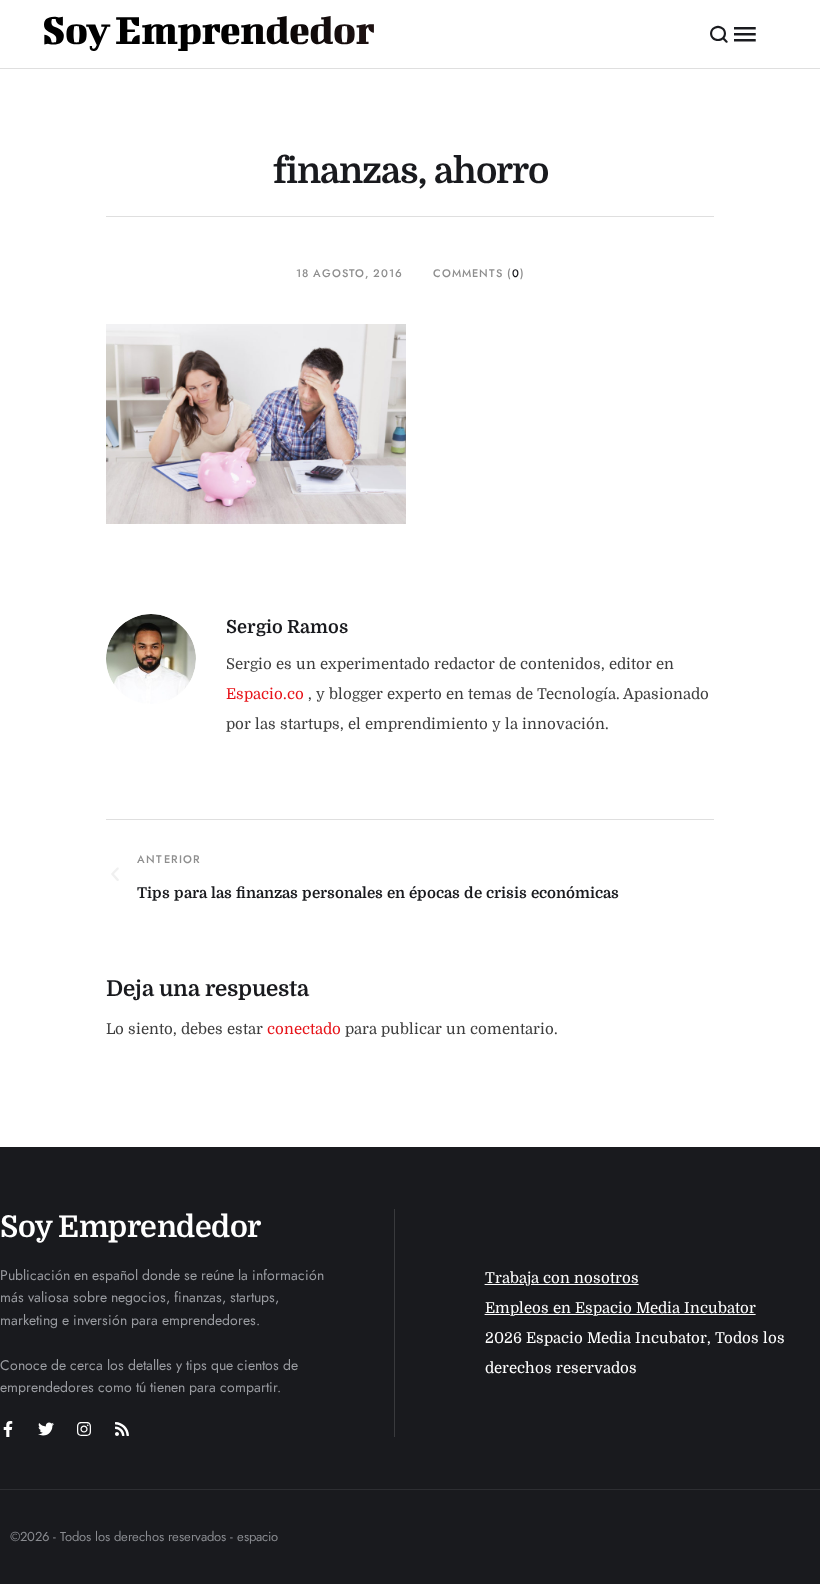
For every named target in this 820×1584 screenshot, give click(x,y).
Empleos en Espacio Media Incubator (620, 1308)
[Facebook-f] (8, 1429)
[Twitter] (46, 1429)
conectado (304, 1029)
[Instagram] (84, 1429)
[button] (719, 34)
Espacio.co (267, 694)
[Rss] (122, 1429)
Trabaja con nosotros (562, 1278)
